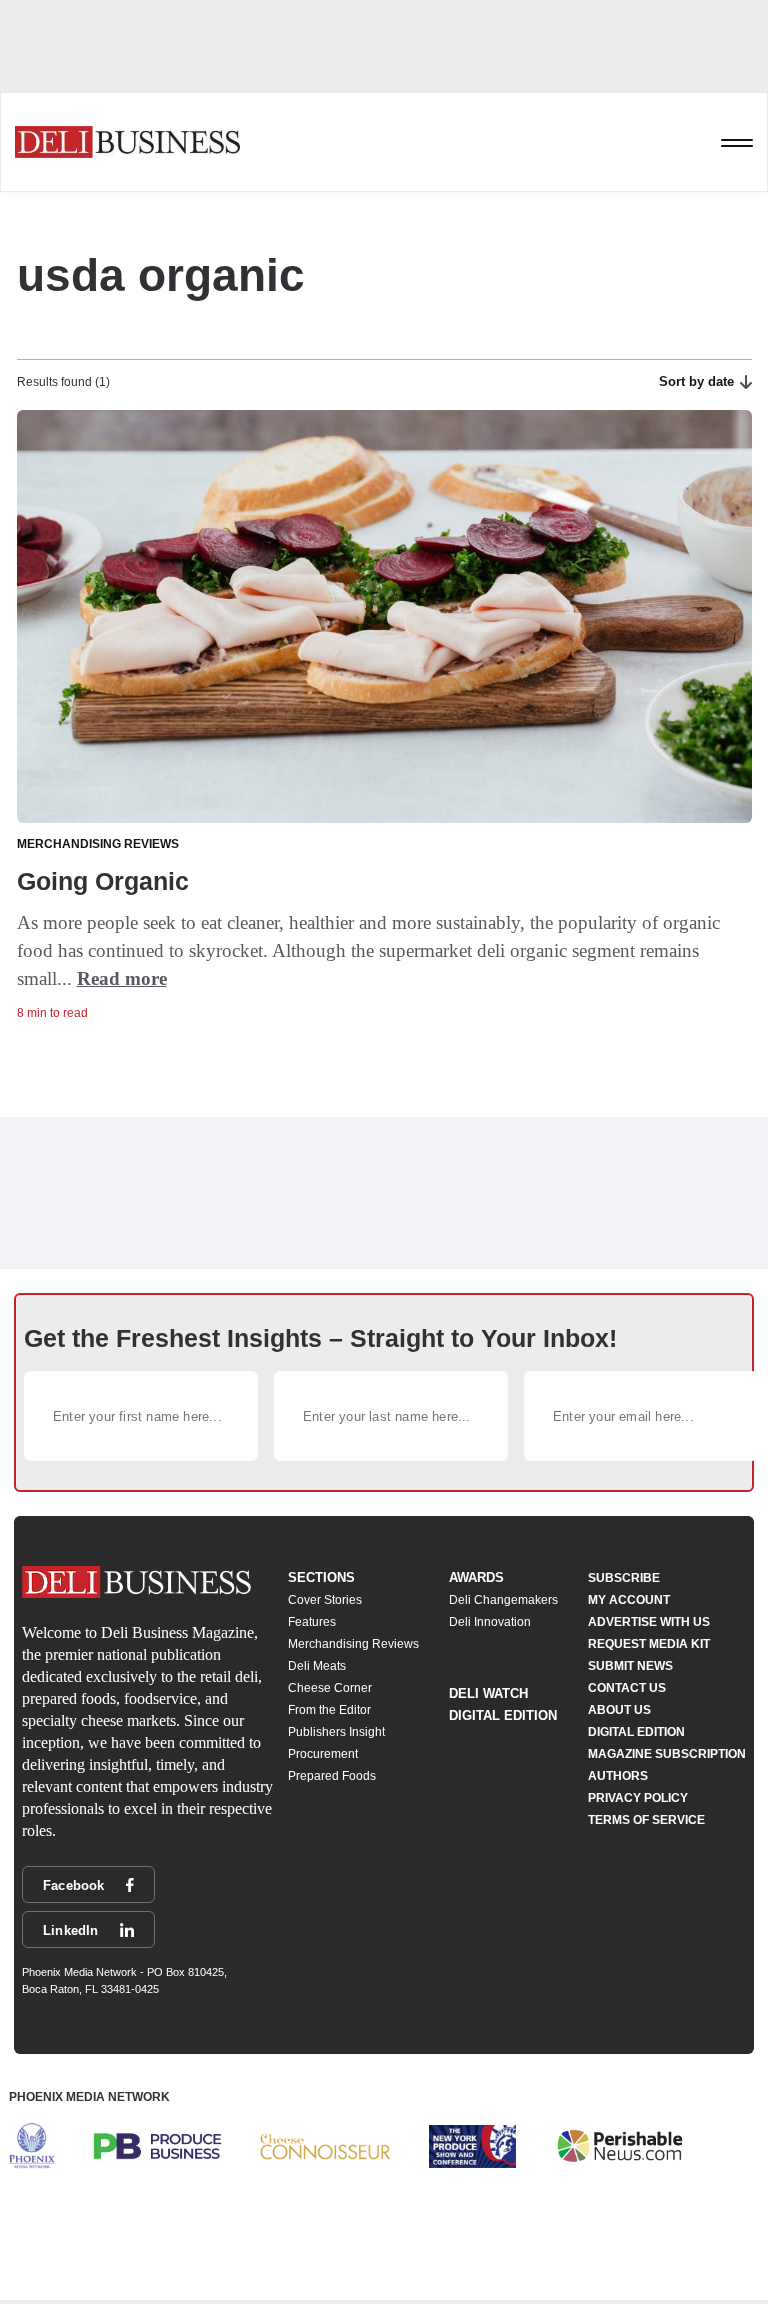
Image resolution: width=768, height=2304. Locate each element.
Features (312, 1622)
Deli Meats (317, 1666)
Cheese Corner (330, 1688)
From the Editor (329, 1710)
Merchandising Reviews (353, 1644)
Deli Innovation (490, 1622)
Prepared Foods (332, 1776)
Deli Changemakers (503, 1600)
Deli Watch (488, 1693)
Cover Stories (325, 1600)
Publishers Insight (336, 1732)
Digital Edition (503, 1715)
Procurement (323, 1754)
